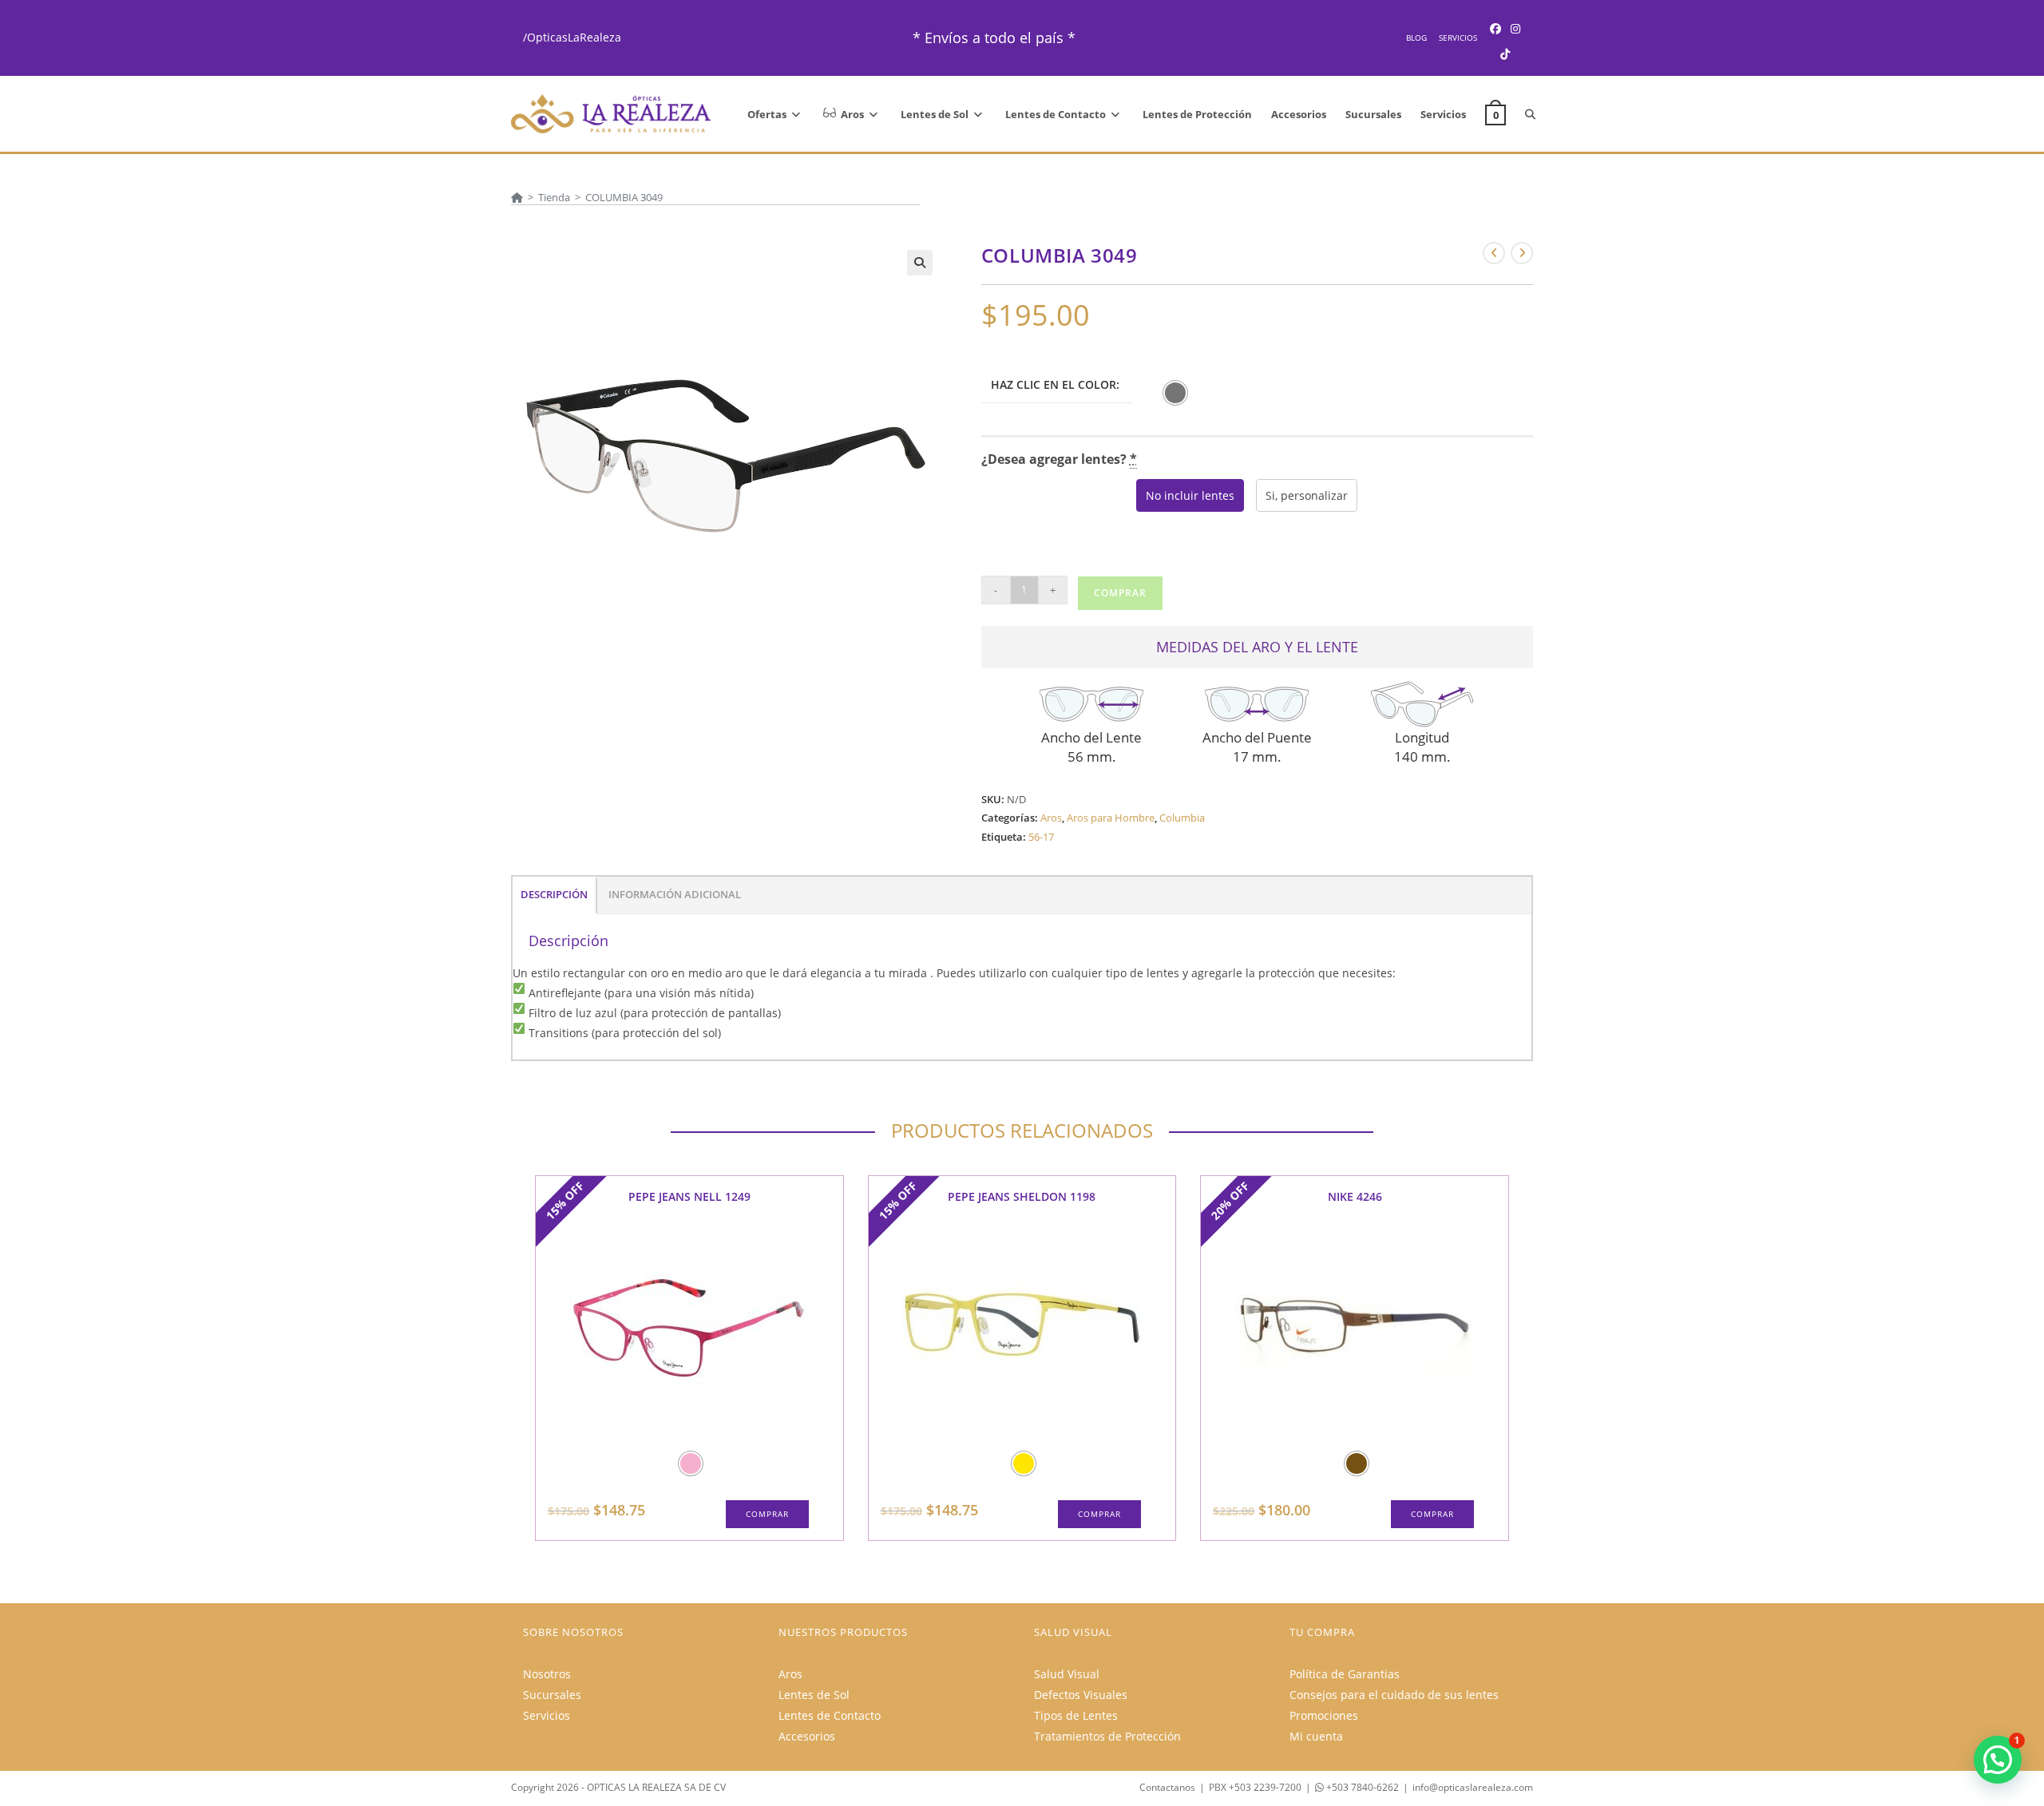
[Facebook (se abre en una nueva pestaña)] (1495, 28)
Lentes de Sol (814, 1695)
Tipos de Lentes (1076, 1715)
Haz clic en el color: (1055, 384)
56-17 (1041, 837)
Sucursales (552, 1695)
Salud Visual (1067, 1674)
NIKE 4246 (1355, 1196)
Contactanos (1167, 1787)
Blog (1416, 38)
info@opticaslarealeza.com (1473, 1787)
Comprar (1120, 593)
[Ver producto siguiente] (1522, 253)
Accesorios (807, 1736)
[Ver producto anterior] (1494, 253)
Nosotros (547, 1674)
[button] (920, 263)
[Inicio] (517, 197)
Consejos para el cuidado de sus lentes (1394, 1695)
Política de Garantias (1345, 1674)
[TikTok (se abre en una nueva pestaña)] (1505, 54)
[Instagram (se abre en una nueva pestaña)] (1515, 28)
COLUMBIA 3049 (624, 197)
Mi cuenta (1316, 1736)
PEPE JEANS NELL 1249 (689, 1196)
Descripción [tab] (554, 895)
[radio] (1175, 393)
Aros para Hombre (1111, 818)
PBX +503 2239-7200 (1255, 1787)
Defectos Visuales (1081, 1695)
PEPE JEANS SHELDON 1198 (1022, 1196)
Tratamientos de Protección (1107, 1736)
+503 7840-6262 (1361, 1787)
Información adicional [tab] (675, 895)
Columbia (1182, 818)
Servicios (1458, 38)
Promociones (1324, 1715)
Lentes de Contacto (830, 1715)
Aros (1051, 818)
